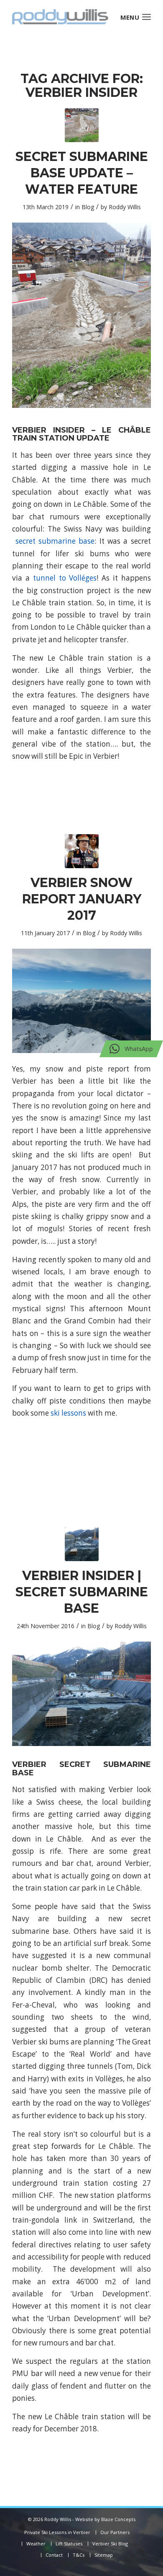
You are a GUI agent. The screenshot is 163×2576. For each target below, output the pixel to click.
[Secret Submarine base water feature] (82, 125)
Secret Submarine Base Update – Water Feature (82, 173)
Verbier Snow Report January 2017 (82, 899)
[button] (131, 1049)
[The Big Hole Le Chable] (82, 1544)
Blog (88, 207)
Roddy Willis (125, 207)
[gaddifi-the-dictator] (82, 851)
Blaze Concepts (118, 2519)
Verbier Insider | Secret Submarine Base (82, 1592)
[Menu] (146, 17)
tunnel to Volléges (65, 578)
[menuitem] (146, 17)
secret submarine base (55, 541)
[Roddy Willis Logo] (67, 17)
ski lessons (68, 1413)
